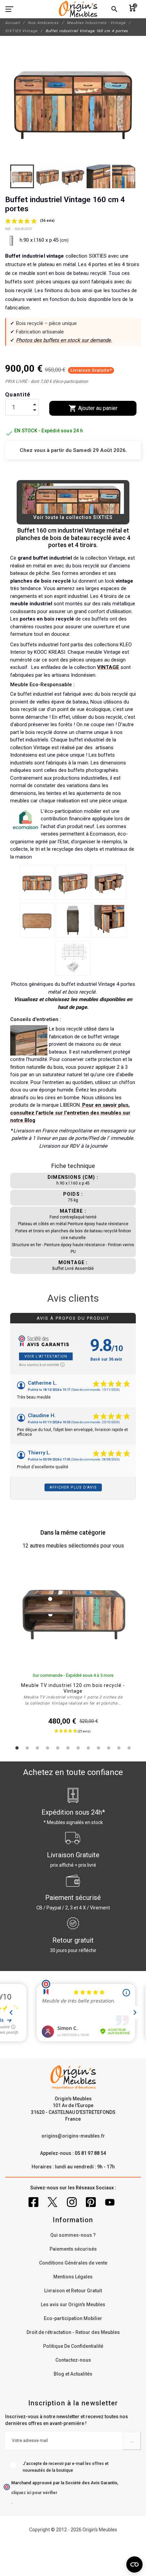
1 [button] (17, 1748)
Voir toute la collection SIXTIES (73, 517)
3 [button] (37, 1748)
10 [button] (109, 1748)
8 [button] (88, 1748)
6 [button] (68, 1748)
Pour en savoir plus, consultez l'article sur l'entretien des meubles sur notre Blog (70, 1113)
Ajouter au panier (93, 408)
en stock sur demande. (86, 340)
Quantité (18, 395)
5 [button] (58, 1748)
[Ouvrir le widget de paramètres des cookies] (134, 2564)
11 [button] (119, 1748)
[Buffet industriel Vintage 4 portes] (37, 882)
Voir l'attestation (46, 1356)
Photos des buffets (38, 340)
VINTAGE (108, 667)
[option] (73, 1649)
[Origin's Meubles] (78, 9)
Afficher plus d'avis (73, 1487)
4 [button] (48, 1748)
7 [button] (78, 1748)
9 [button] (98, 1748)
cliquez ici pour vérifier (34, 2493)
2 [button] (27, 1748)
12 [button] (129, 1748)
